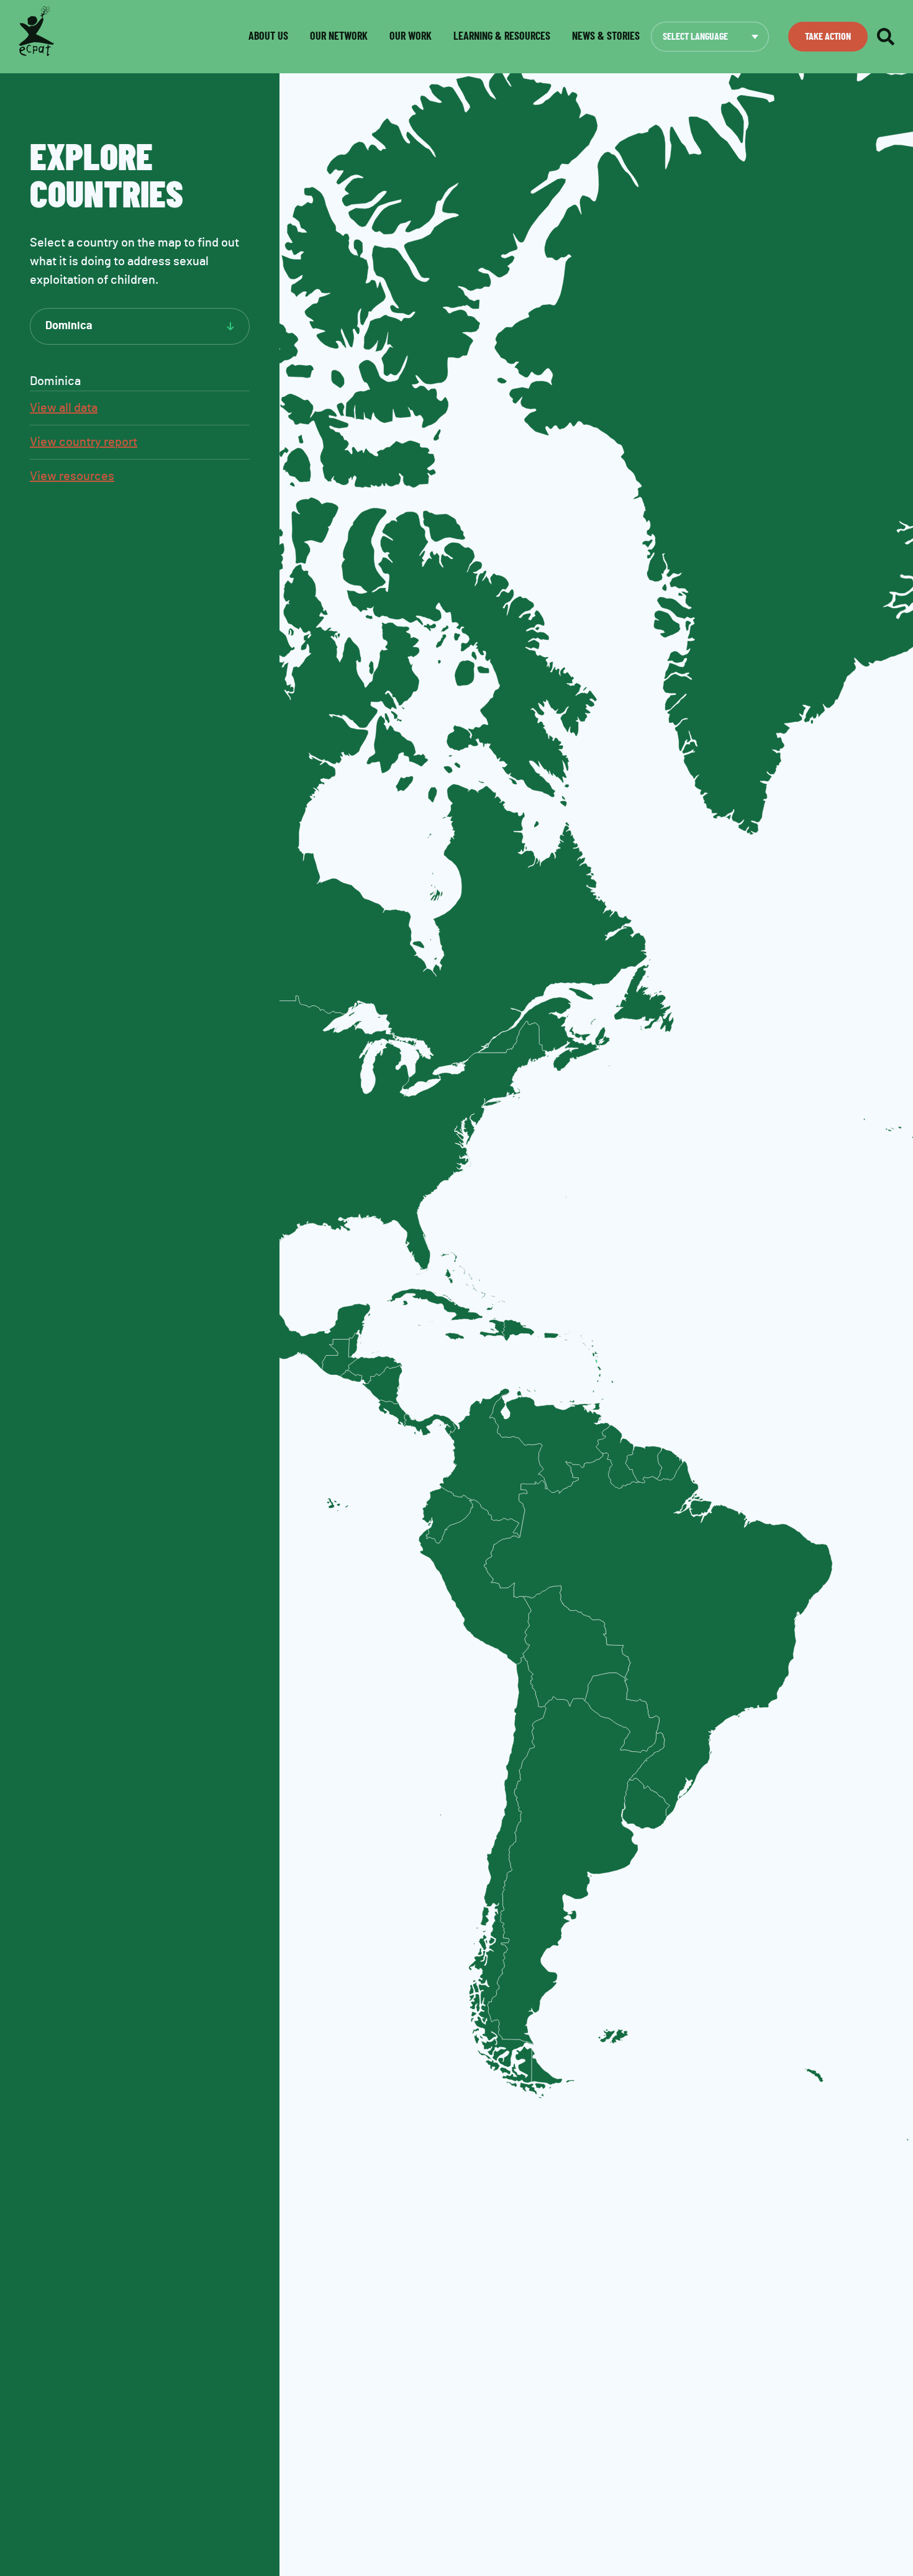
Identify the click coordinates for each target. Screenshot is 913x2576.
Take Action (828, 37)
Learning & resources (502, 37)
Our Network (339, 37)
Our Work (411, 37)
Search (886, 37)
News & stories (606, 37)
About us (268, 37)
